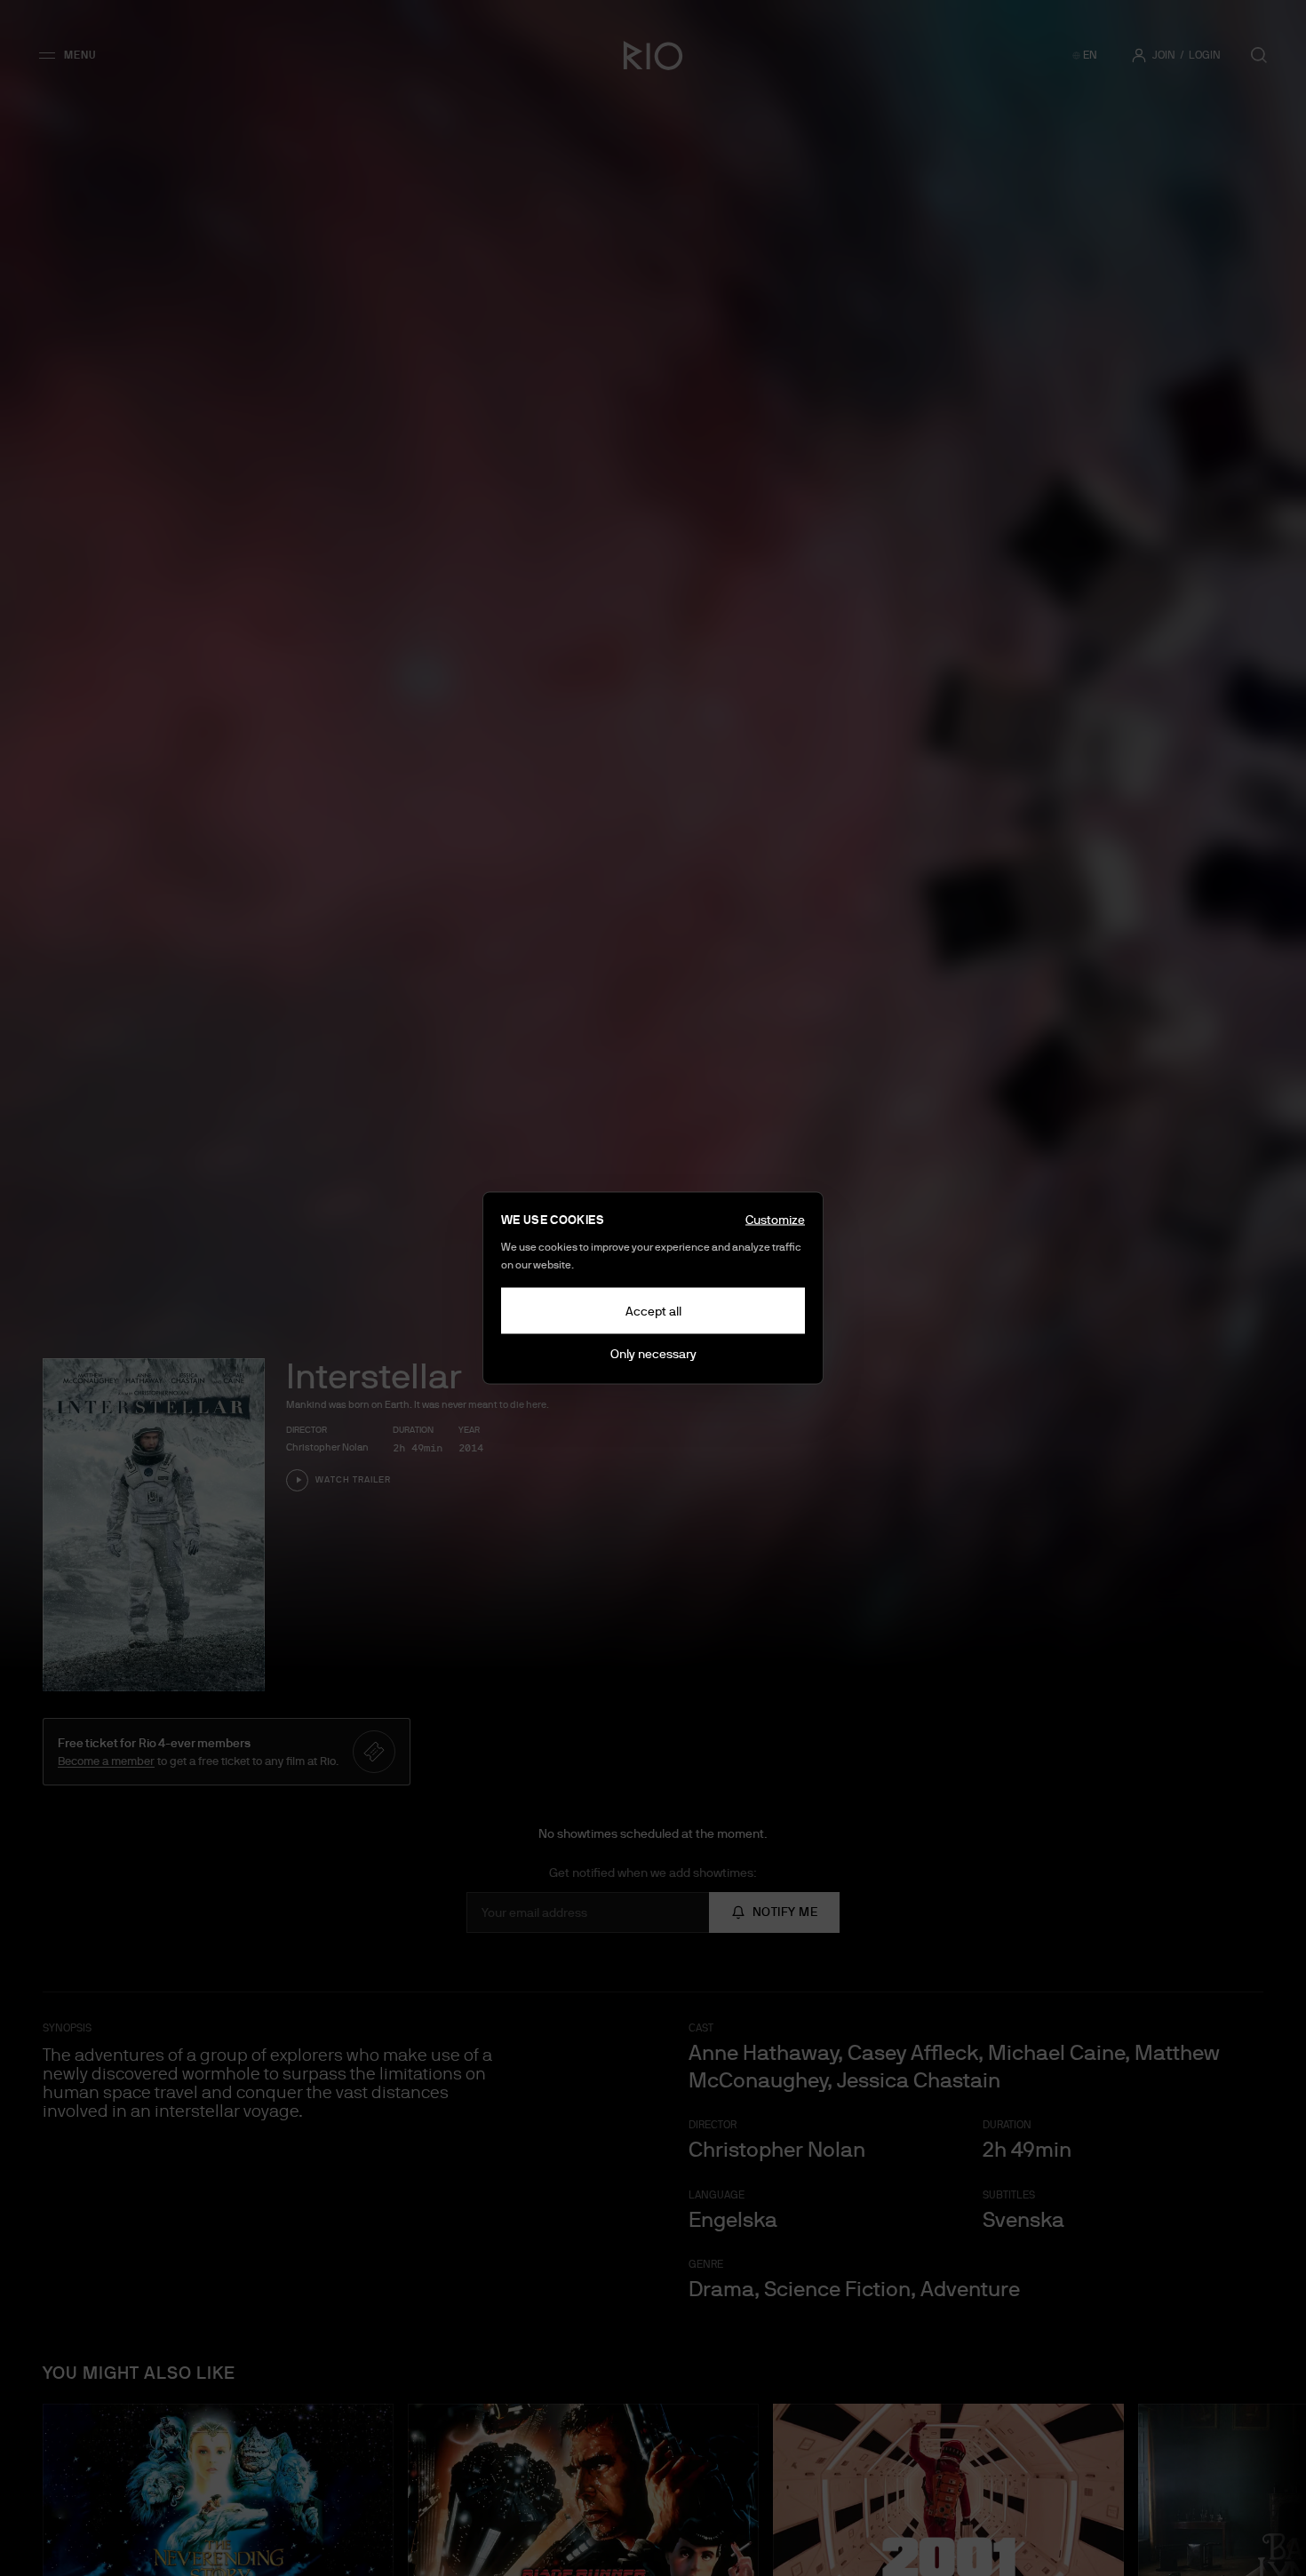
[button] (73, 55)
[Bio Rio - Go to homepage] (653, 55)
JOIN (1164, 55)
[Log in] (1139, 55)
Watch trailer (353, 1479)
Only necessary (653, 1354)
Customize (775, 1220)
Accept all (653, 1311)
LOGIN (1205, 55)
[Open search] (1259, 55)
